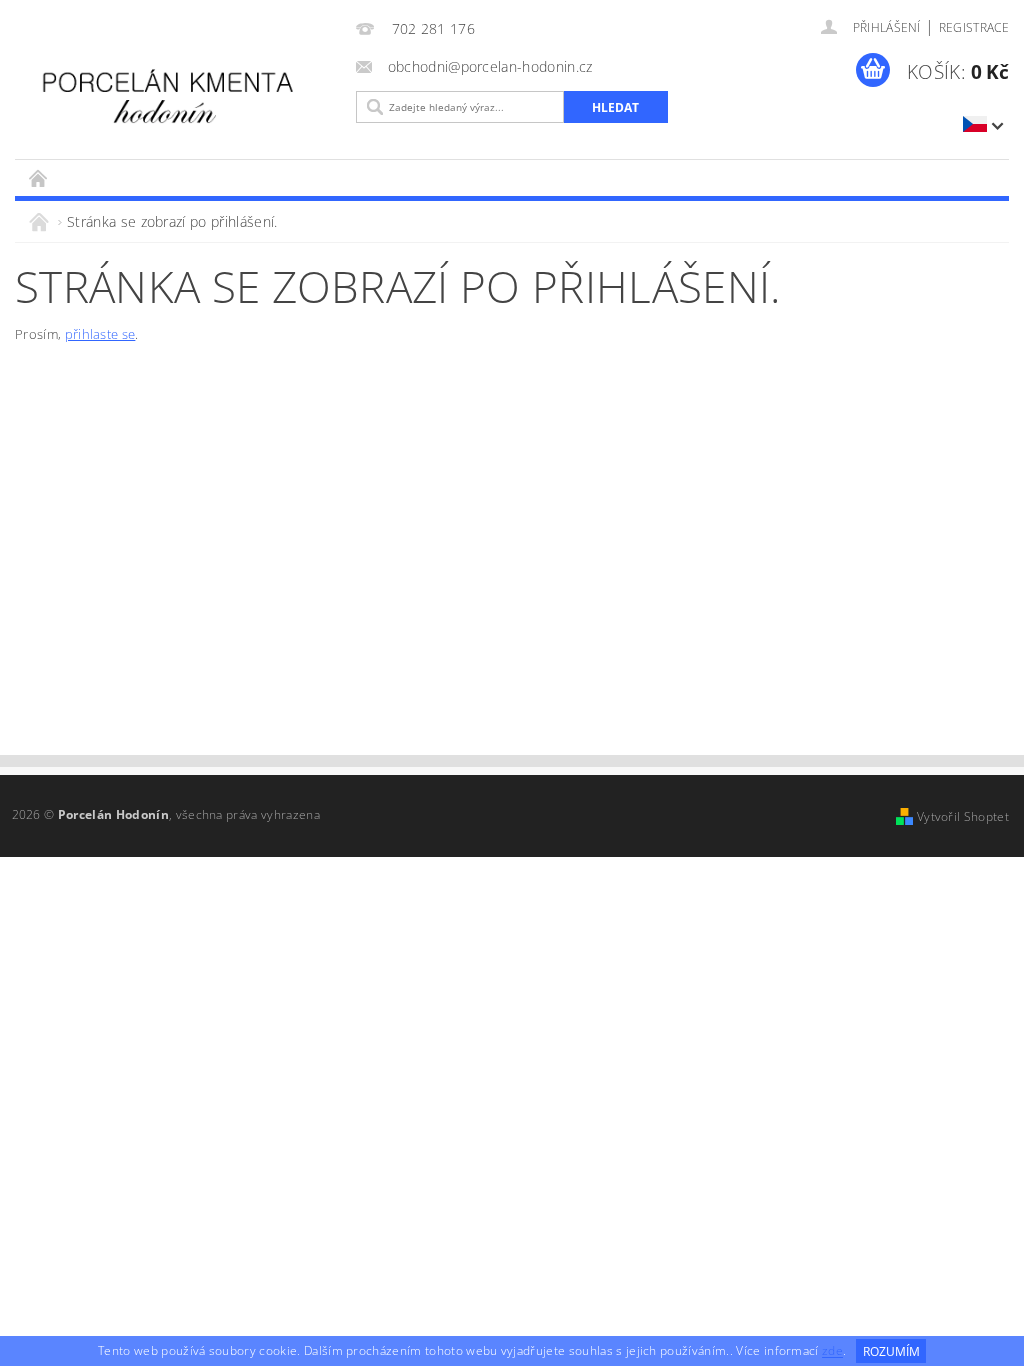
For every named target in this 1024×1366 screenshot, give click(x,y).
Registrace (974, 27)
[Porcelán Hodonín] (180, 92)
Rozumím (891, 1351)
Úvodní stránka (39, 177)
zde (832, 1351)
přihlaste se (100, 334)
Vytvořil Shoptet (963, 816)
